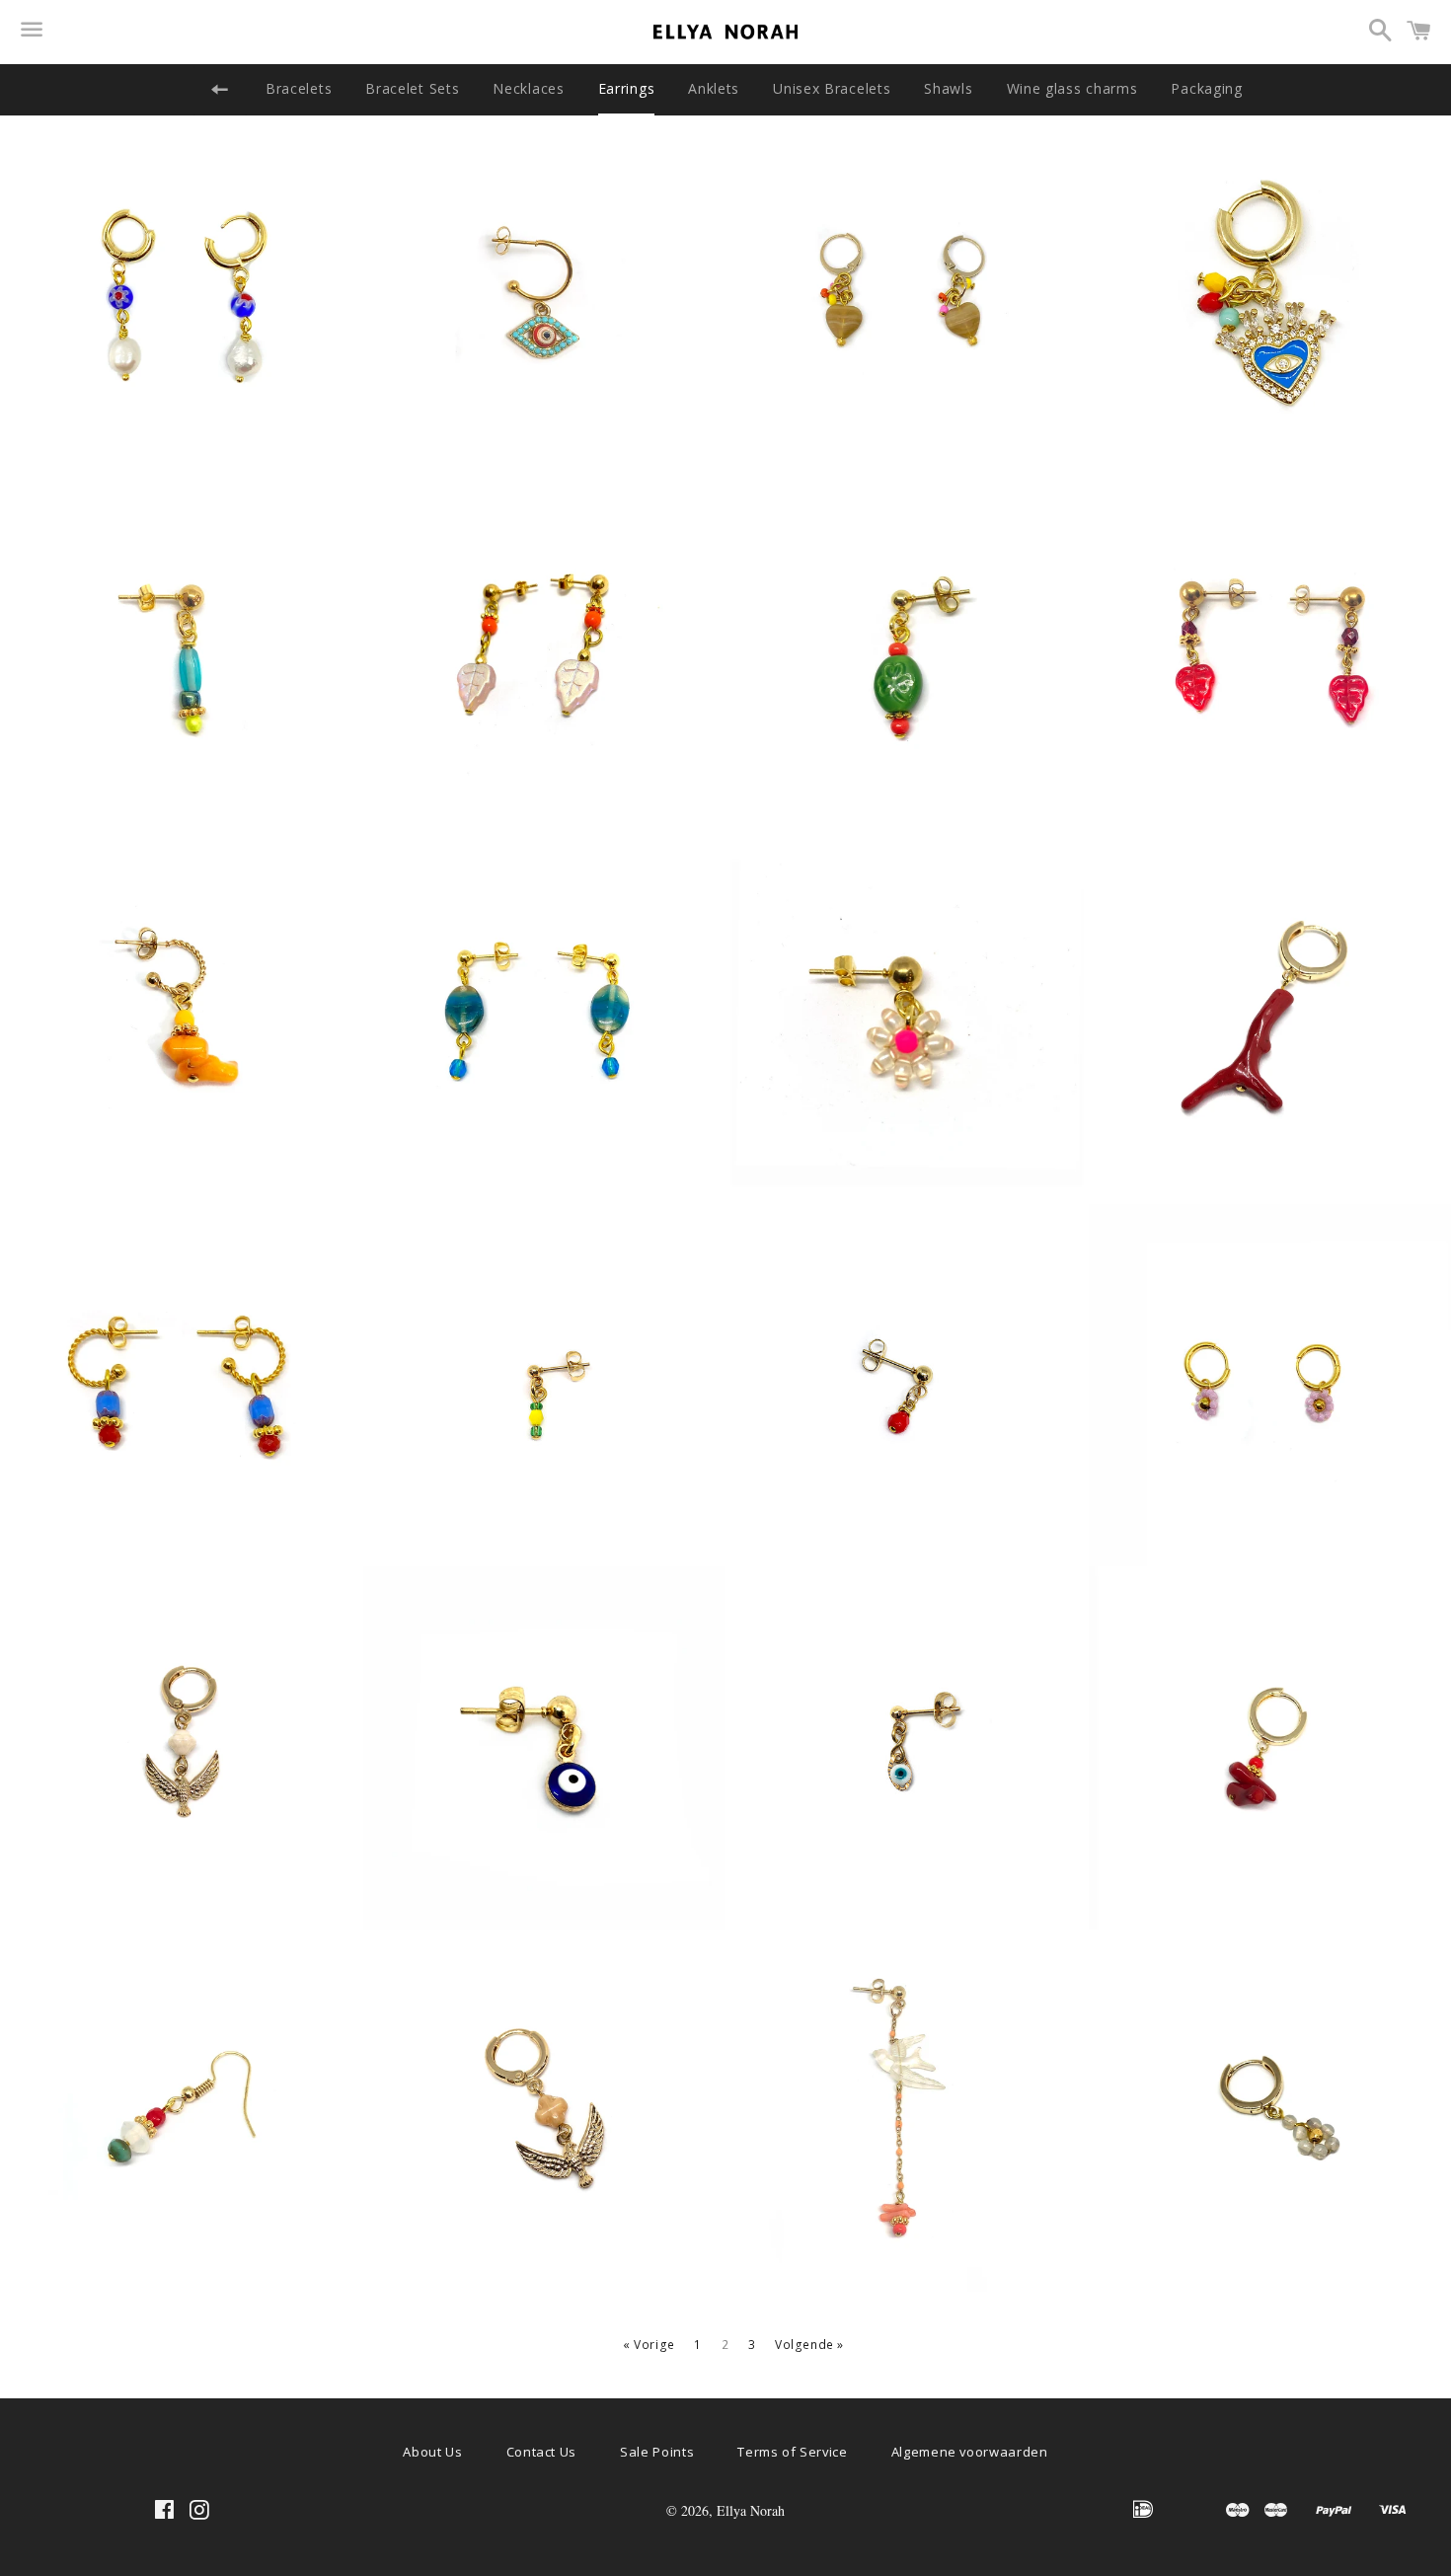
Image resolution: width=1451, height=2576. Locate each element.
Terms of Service (792, 2452)
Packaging (1206, 88)
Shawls (948, 88)
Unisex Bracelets (832, 88)
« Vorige (649, 2345)
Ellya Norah (751, 2510)
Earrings (627, 88)
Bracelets (299, 88)
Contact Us (542, 2452)
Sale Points (657, 2452)
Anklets (714, 88)
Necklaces (528, 88)
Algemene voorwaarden (970, 2452)
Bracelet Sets (412, 88)
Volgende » (809, 2345)
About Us (432, 2452)
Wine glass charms (1072, 88)
